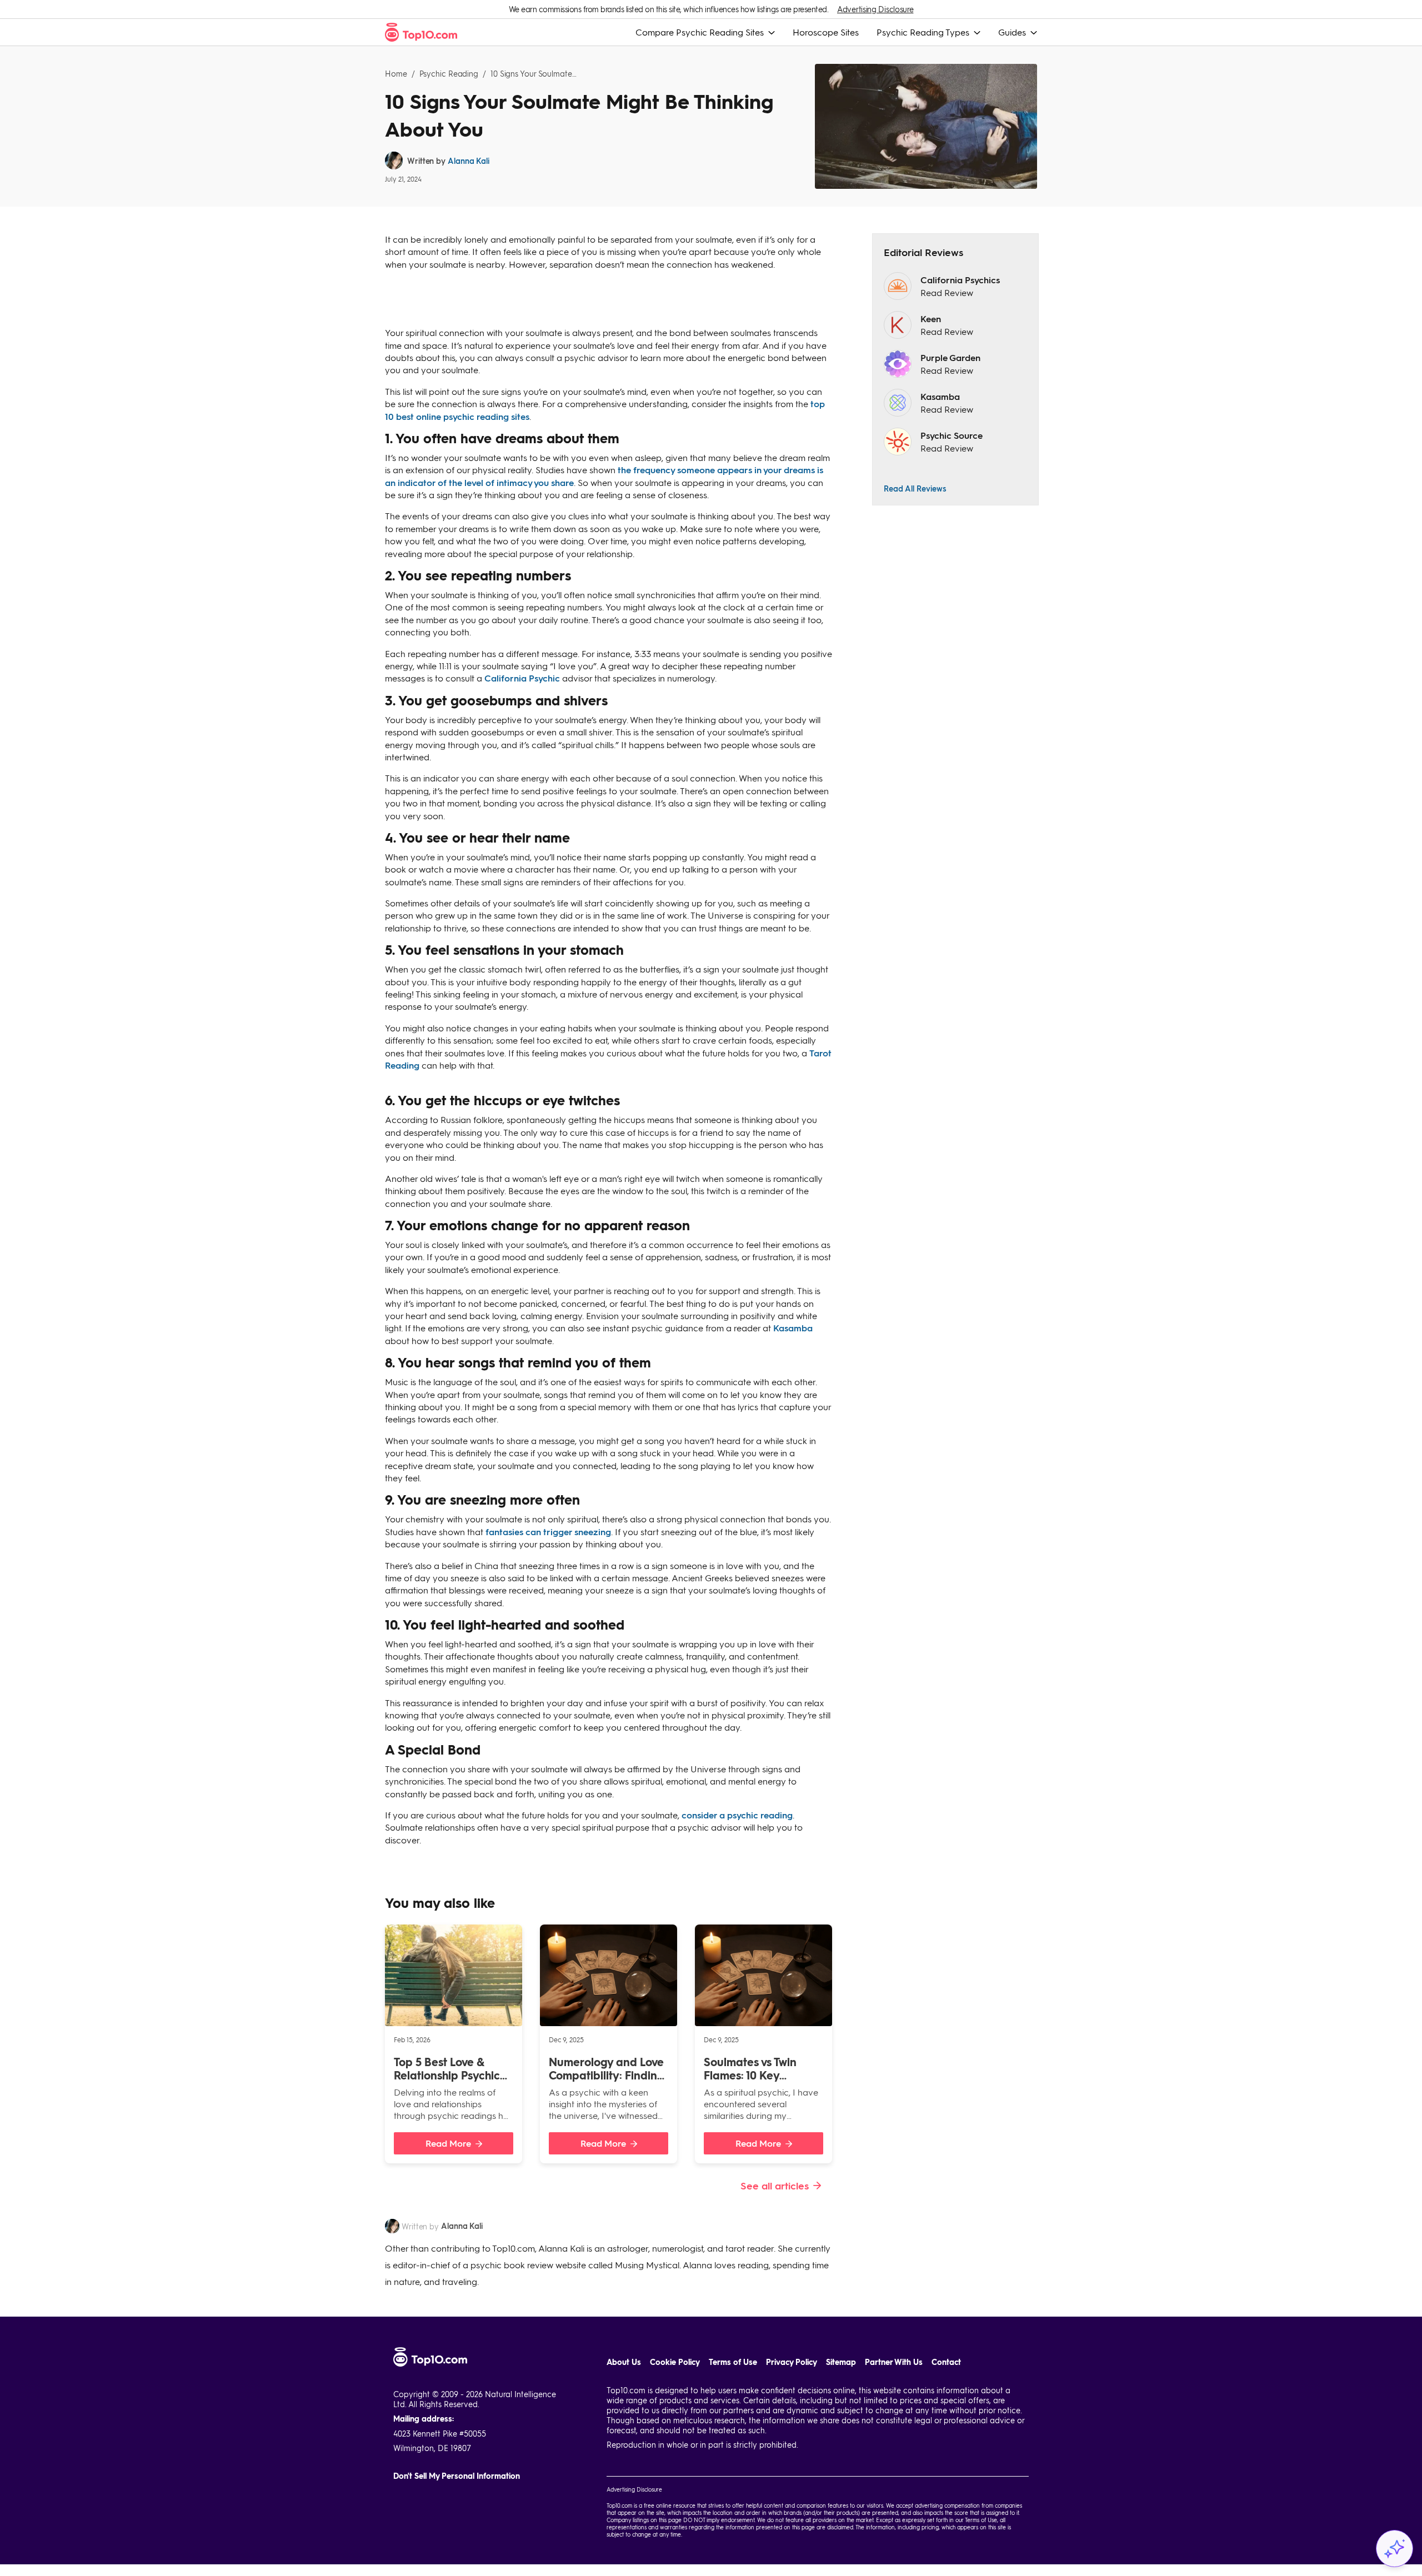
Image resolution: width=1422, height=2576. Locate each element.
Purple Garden (950, 357)
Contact (946, 2362)
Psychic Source (952, 435)
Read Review (947, 292)
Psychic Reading (449, 74)
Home (396, 74)
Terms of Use (733, 2362)
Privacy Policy (792, 2362)
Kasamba (793, 1328)
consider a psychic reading (737, 1815)
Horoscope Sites (826, 32)
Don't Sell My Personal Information (457, 2476)
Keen (931, 319)
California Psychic (522, 678)
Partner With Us (894, 2362)
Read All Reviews (915, 488)
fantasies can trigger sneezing (548, 1532)
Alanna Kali (469, 161)
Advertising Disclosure (875, 9)
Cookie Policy (675, 2362)
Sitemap (841, 2362)
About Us (624, 2362)
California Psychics (960, 280)
